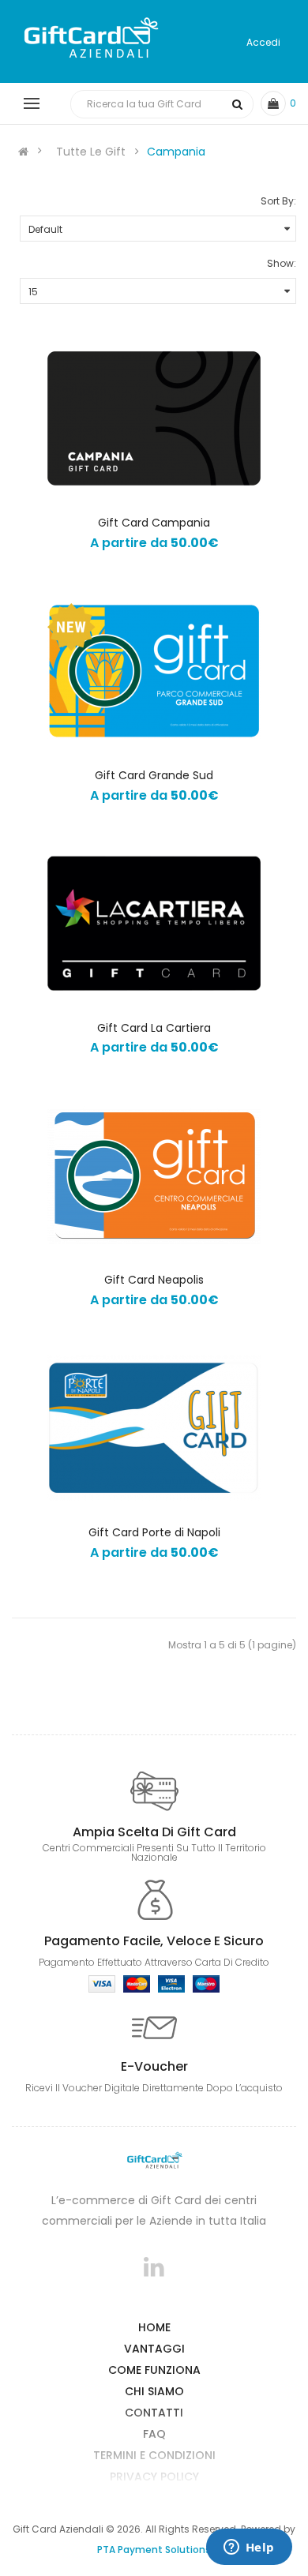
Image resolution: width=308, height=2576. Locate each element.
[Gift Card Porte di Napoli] (154, 1428)
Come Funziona (154, 2370)
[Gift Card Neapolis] (154, 1176)
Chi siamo (154, 2391)
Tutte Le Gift (91, 152)
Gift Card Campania (154, 523)
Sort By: (278, 201)
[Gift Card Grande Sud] (154, 671)
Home (154, 2327)
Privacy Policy (154, 2477)
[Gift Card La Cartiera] (154, 924)
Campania (176, 152)
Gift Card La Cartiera (154, 1028)
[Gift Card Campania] (154, 418)
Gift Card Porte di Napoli (154, 1532)
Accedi (263, 42)
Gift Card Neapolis (154, 1280)
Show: (282, 263)
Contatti (154, 2413)
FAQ (154, 2434)
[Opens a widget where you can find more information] (249, 2548)
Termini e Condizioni (154, 2455)
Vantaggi (154, 2349)
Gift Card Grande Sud (154, 775)
